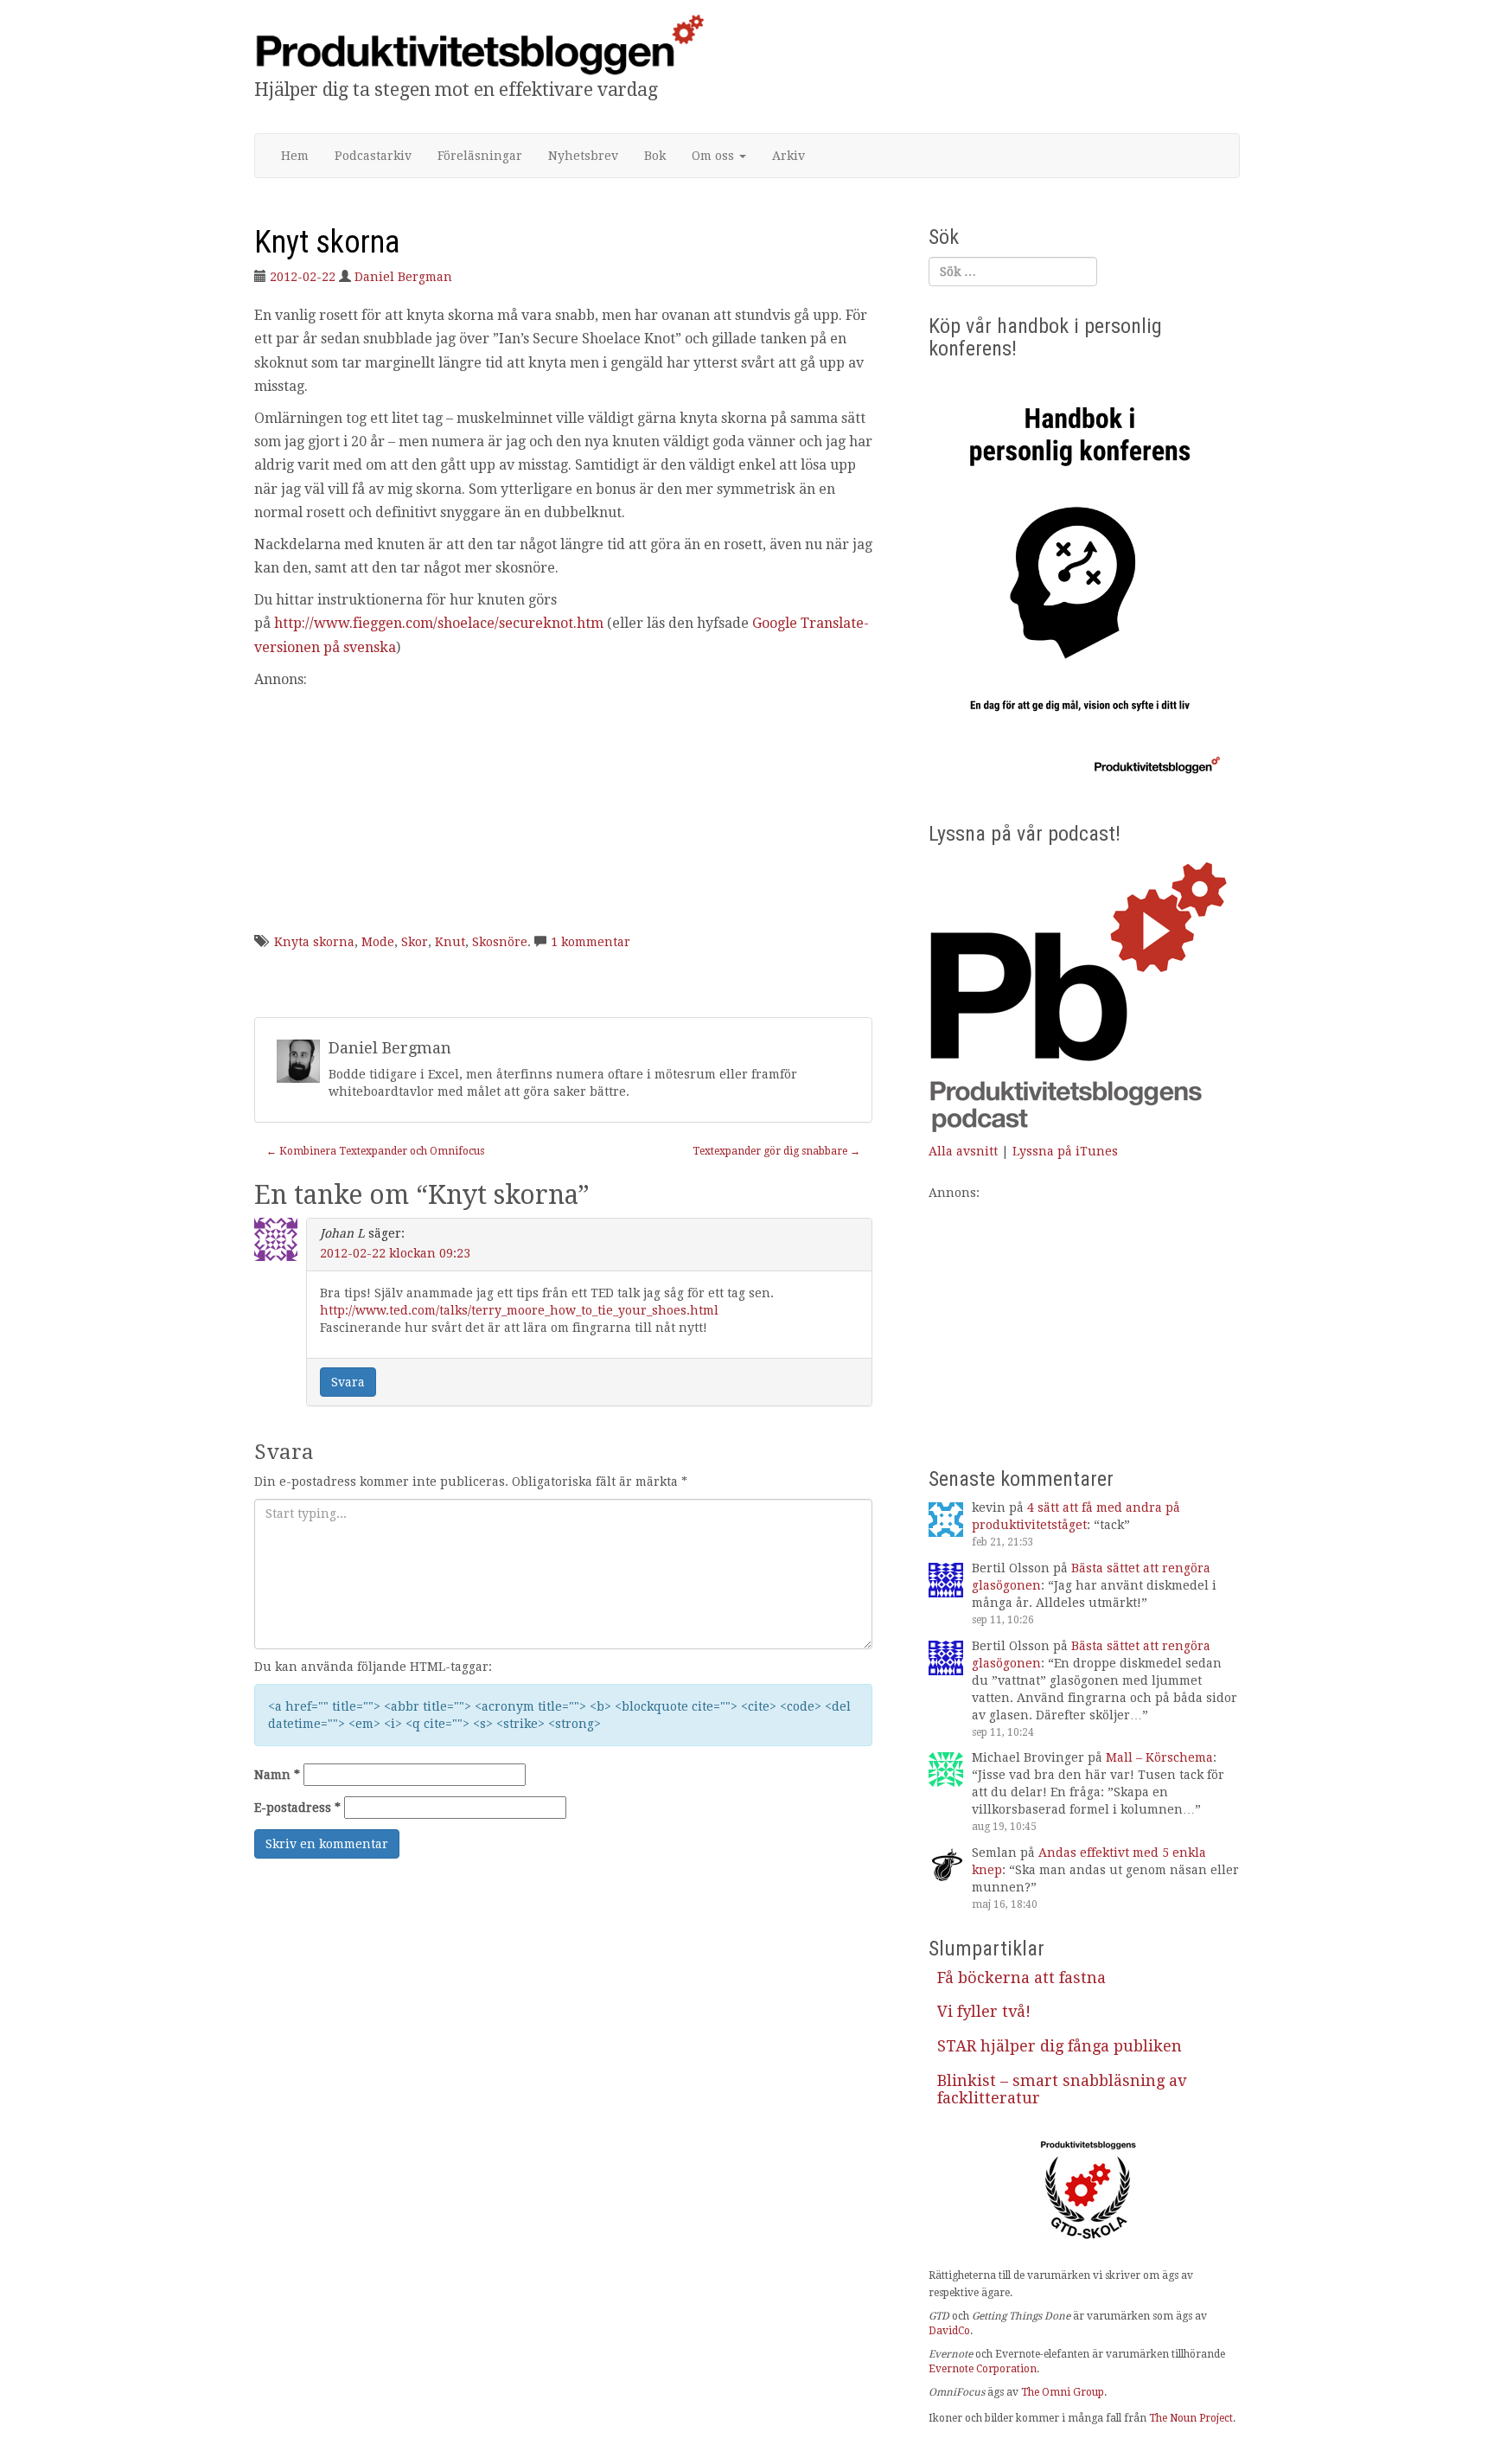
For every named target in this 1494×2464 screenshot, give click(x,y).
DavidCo (949, 2331)
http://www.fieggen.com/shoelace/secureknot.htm (439, 623)
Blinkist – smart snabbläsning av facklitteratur (1062, 2089)
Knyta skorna (314, 942)
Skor (415, 942)
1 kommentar (591, 942)
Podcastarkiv (373, 156)
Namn (277, 1775)
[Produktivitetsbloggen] (479, 44)
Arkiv (788, 156)
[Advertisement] (563, 812)
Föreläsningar (480, 156)
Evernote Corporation (983, 2369)
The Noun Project (1191, 2418)
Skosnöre (500, 942)
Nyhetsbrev (583, 156)
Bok (655, 156)
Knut (450, 942)
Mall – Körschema (1159, 1757)
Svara (348, 1382)
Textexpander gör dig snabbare (776, 1151)
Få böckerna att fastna (1022, 1978)
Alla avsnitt (963, 1151)
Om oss (715, 156)
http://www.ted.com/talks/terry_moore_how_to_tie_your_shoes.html (519, 1310)
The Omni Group (1063, 2392)
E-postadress (297, 1808)
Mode (378, 942)
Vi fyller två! (984, 2011)
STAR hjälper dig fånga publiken (1060, 2046)
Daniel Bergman (403, 277)
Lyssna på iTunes (1065, 1151)
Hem (295, 156)
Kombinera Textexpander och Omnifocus (375, 1151)
